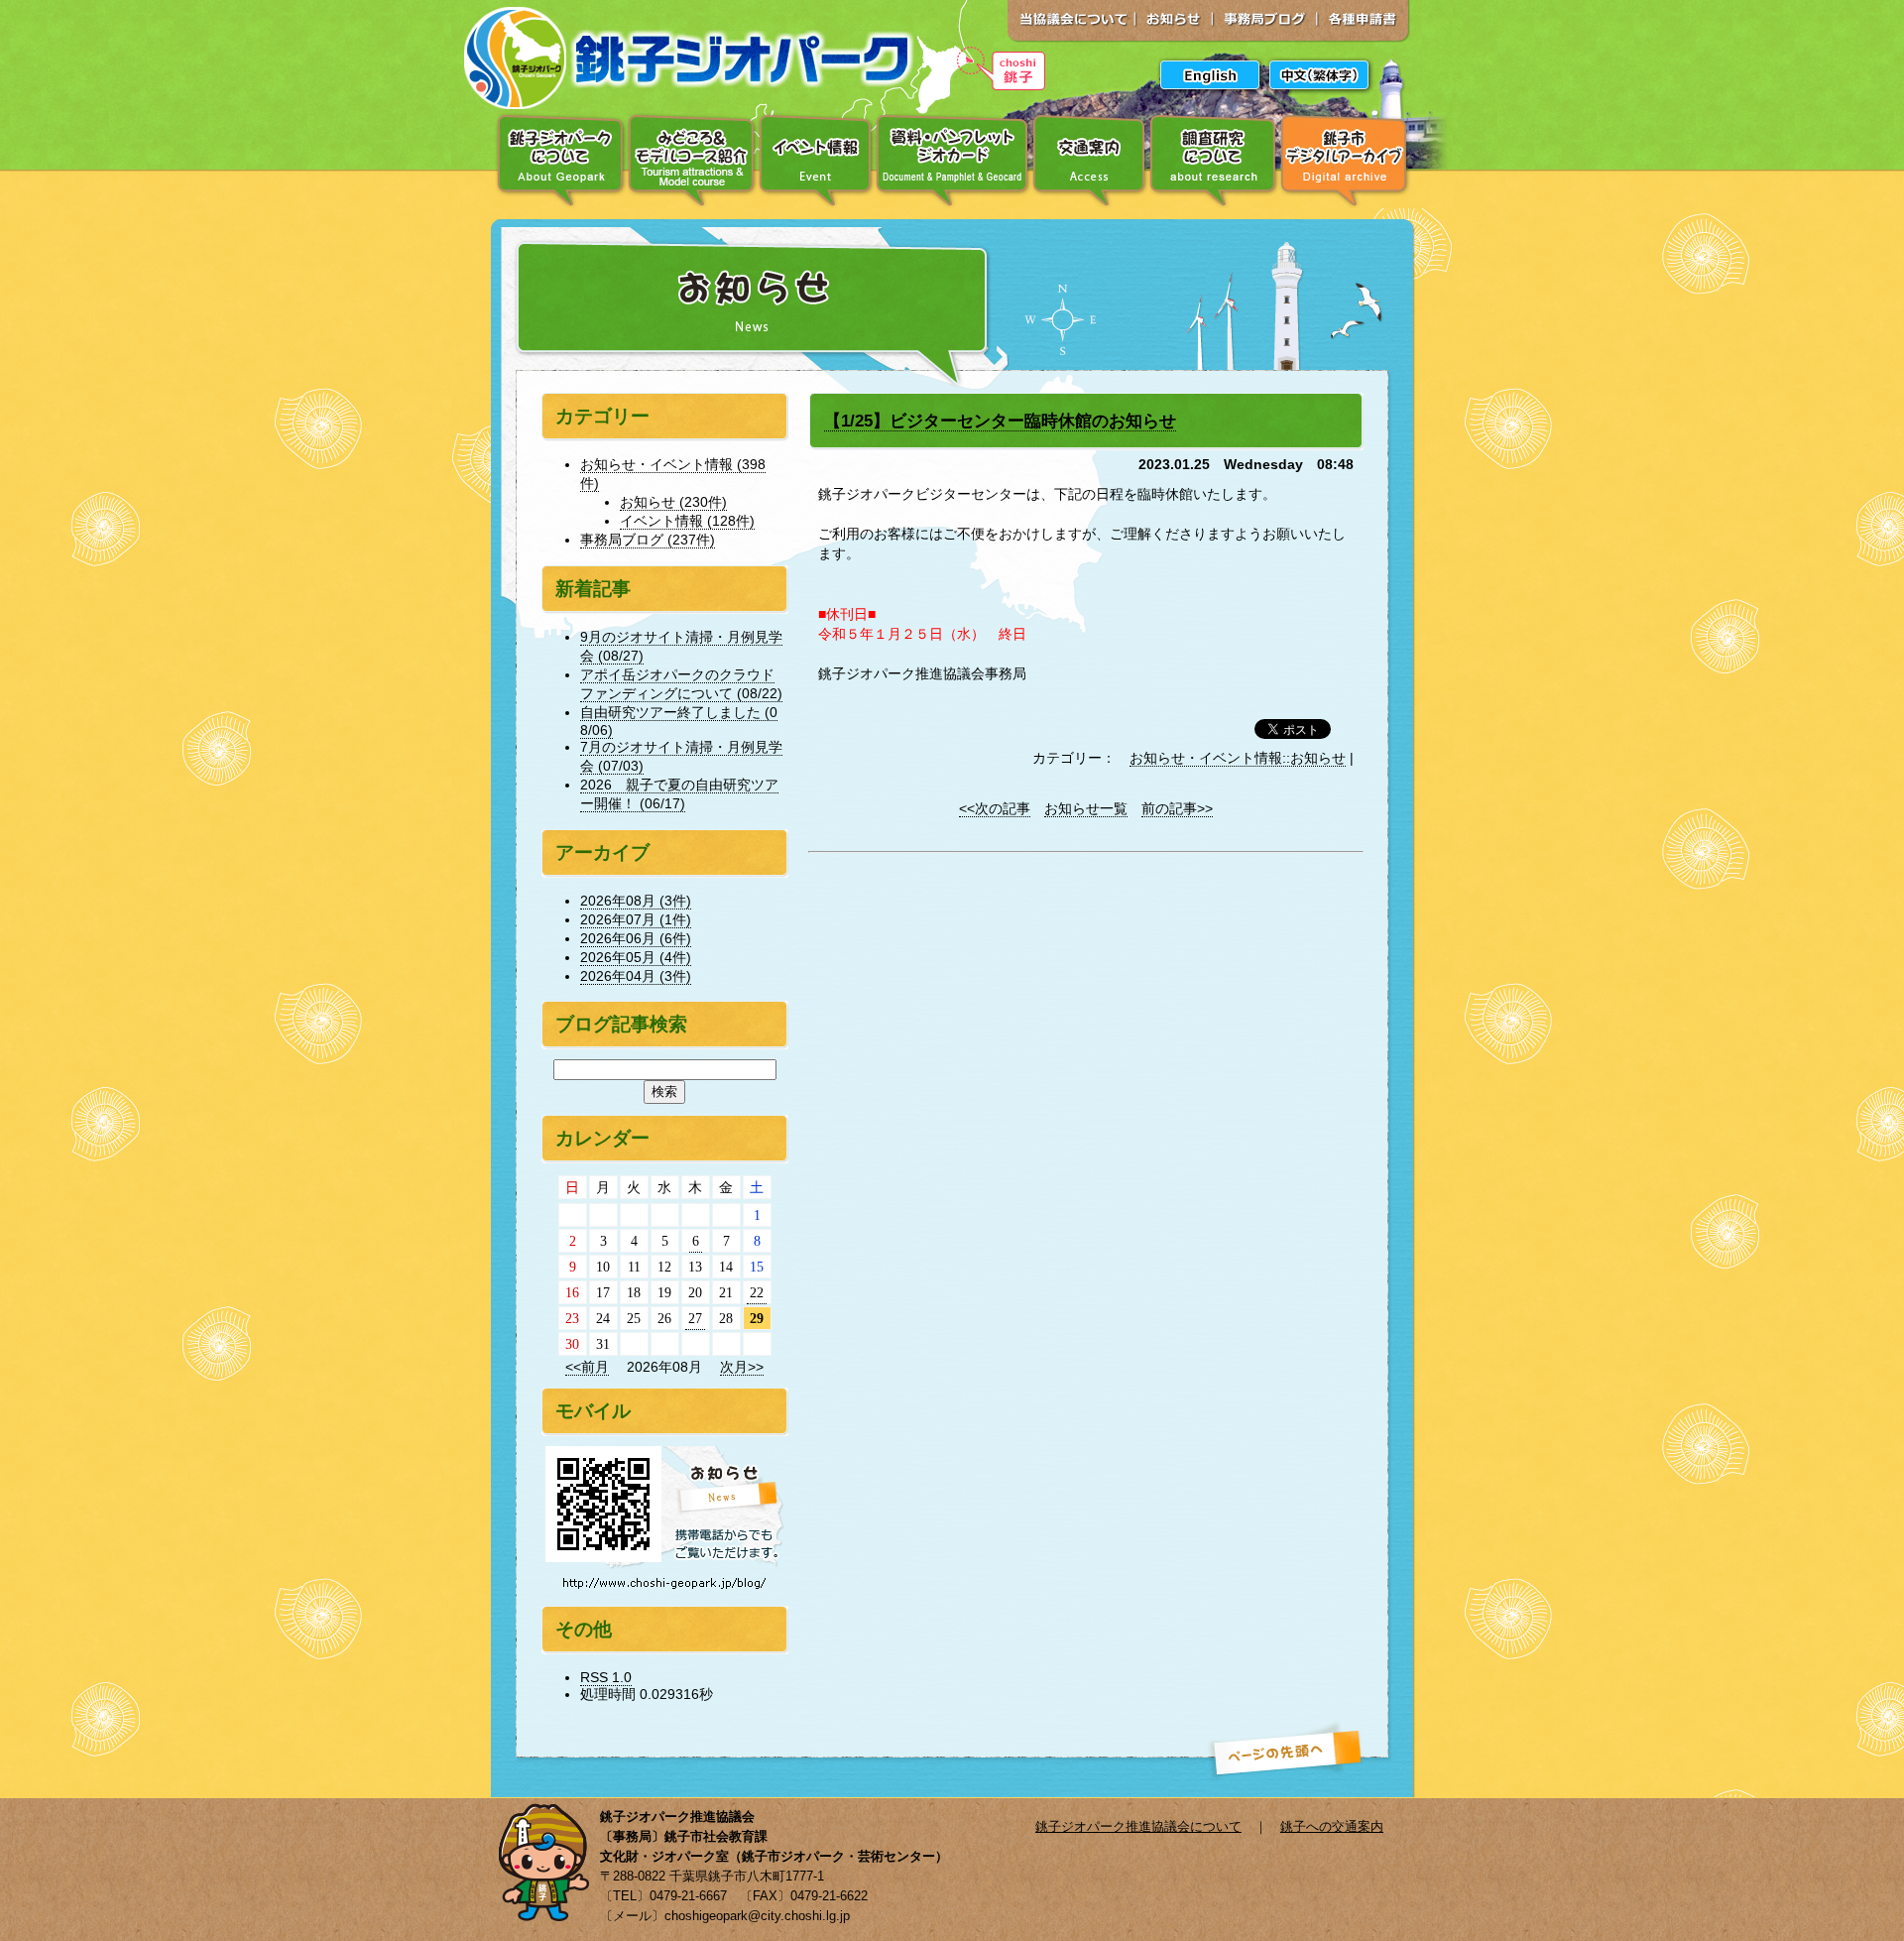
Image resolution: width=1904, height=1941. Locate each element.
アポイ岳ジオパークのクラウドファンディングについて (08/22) (681, 684)
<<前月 (587, 1367)
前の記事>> (1177, 808)
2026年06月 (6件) (636, 938)
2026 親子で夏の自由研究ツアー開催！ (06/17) (679, 794)
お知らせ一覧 (1086, 808)
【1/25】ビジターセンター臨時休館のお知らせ (1000, 421)
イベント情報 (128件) (687, 521)
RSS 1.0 (606, 1677)
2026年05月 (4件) (636, 957)
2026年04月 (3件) (636, 976)
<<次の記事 (995, 808)
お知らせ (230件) (673, 502)
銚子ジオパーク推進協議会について (1138, 1826)
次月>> (742, 1367)
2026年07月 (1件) (636, 919)
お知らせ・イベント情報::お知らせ (1238, 758)
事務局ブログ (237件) (648, 540)
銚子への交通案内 (1332, 1826)
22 (757, 1292)
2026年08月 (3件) (636, 901)
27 (695, 1318)
